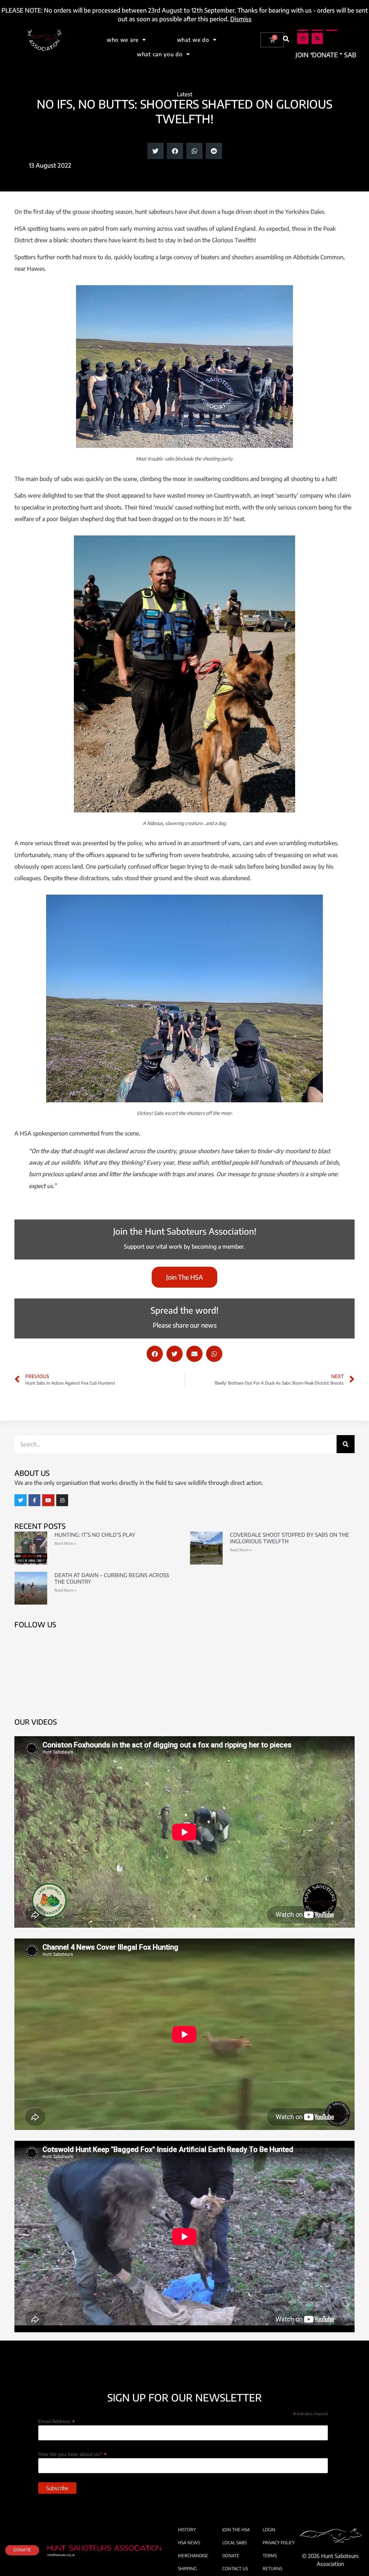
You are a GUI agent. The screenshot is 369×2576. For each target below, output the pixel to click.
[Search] (346, 1444)
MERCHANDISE (193, 2556)
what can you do (160, 54)
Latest (185, 94)
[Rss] (317, 38)
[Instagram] (303, 38)
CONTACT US (235, 2569)
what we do (193, 40)
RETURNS (272, 2569)
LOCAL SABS (234, 2543)
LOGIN (269, 2530)
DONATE (231, 2556)
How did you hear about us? (72, 2454)
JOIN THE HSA (236, 2530)
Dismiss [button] (241, 19)
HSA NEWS (189, 2543)
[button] (286, 39)
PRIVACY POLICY (279, 2543)
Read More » (65, 1543)
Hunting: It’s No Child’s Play (95, 1535)
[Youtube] (48, 1500)
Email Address (57, 2421)
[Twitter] (21, 1500)
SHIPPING (187, 2569)
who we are (123, 40)
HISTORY (187, 2530)
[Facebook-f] (35, 1500)
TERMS (270, 2556)
